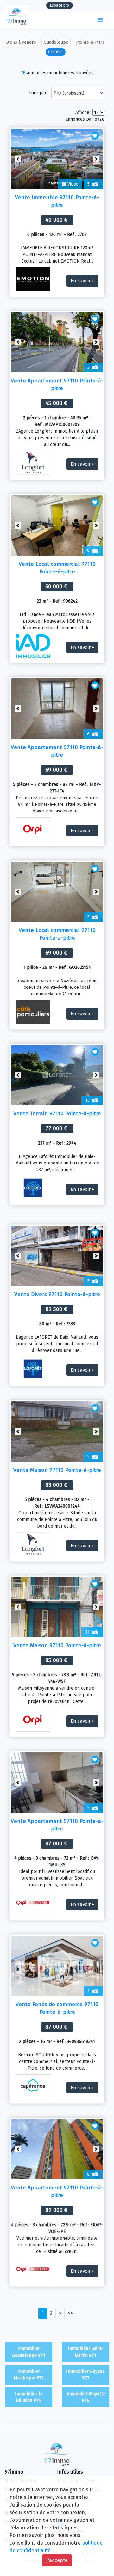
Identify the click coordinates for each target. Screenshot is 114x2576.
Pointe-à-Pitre (90, 42)
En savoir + (82, 281)
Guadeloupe (56, 42)
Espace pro (60, 5)
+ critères (56, 52)
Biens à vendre (21, 42)
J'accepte (57, 2560)
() (87, 20)
